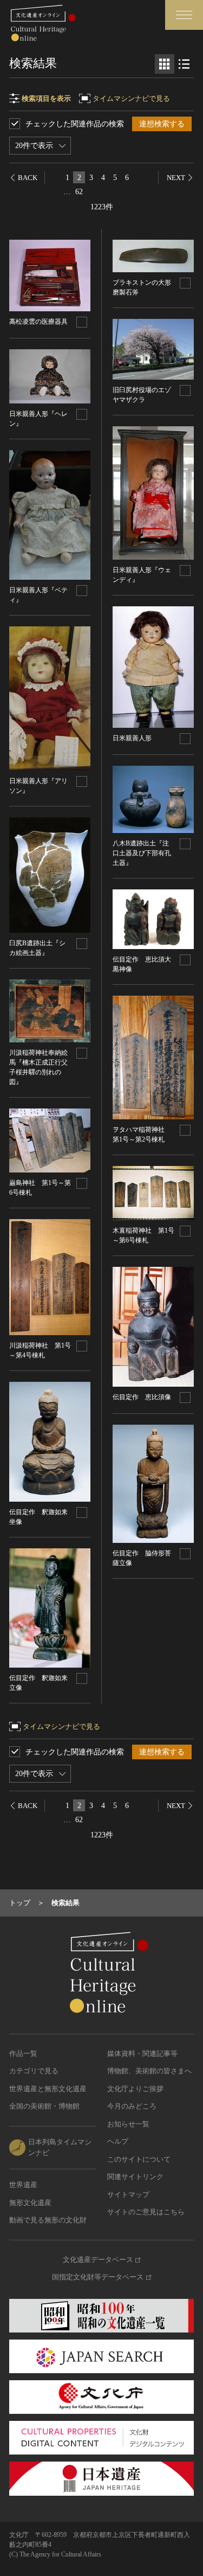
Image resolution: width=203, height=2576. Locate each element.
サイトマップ (128, 2194)
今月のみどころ (132, 2106)
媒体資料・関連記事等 (142, 2053)
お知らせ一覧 (128, 2124)
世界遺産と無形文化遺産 (48, 2089)
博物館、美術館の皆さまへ (149, 2071)
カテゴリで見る (34, 2071)
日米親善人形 (132, 738)
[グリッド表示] (165, 64)
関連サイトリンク (135, 2177)
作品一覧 (23, 2053)
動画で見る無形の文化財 (48, 2220)
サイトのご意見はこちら (146, 2212)
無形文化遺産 (30, 2203)
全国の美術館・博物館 (44, 2106)
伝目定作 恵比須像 (142, 1397)
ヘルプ (118, 2141)
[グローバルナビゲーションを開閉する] (184, 15)
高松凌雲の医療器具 (38, 322)
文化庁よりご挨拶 (135, 2089)
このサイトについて (139, 2159)
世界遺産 (23, 2185)
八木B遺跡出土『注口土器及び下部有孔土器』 (142, 853)
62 (79, 192)
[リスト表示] (184, 64)
